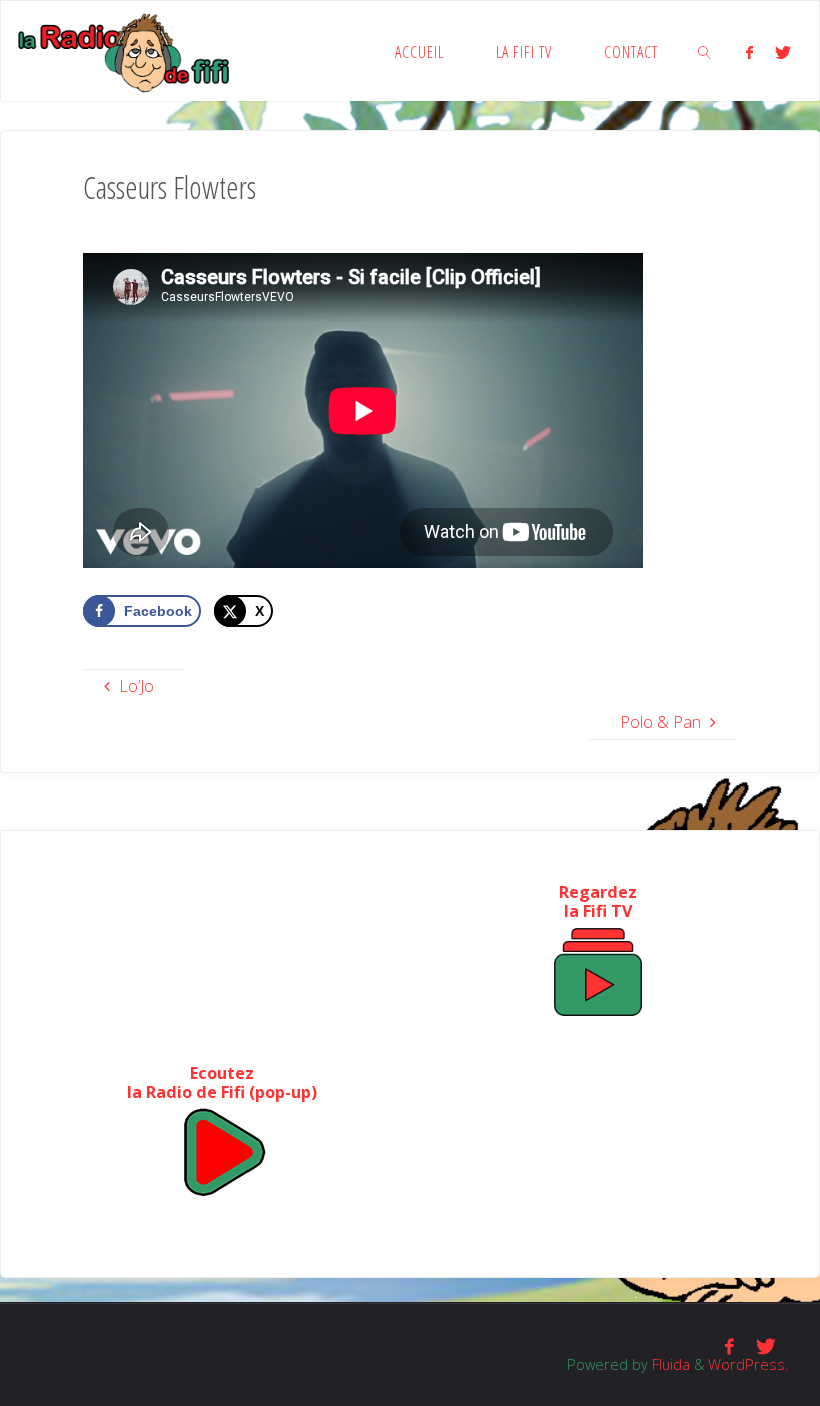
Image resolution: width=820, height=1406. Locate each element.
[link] (704, 51)
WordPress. (748, 1364)
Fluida (669, 1364)
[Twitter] (783, 52)
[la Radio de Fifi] (124, 51)
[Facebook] (749, 52)
